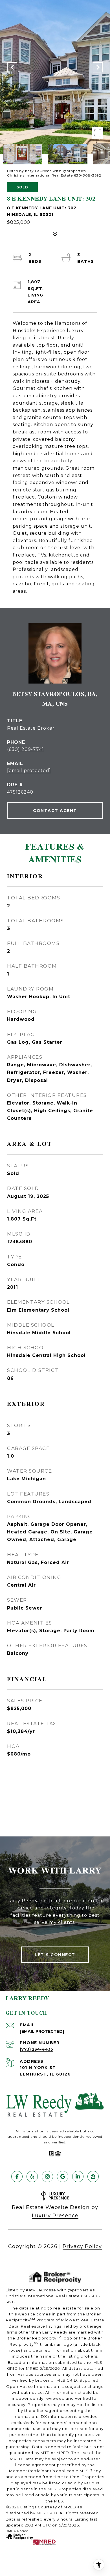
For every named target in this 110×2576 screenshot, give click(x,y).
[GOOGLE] (63, 2177)
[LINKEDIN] (78, 2177)
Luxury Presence (55, 2216)
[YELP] (32, 2177)
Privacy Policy (82, 2246)
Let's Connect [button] (55, 1955)
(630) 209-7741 (26, 749)
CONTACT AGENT (55, 811)
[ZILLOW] (93, 2177)
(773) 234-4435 (36, 2049)
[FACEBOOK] (17, 2177)
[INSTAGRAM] (47, 2177)
